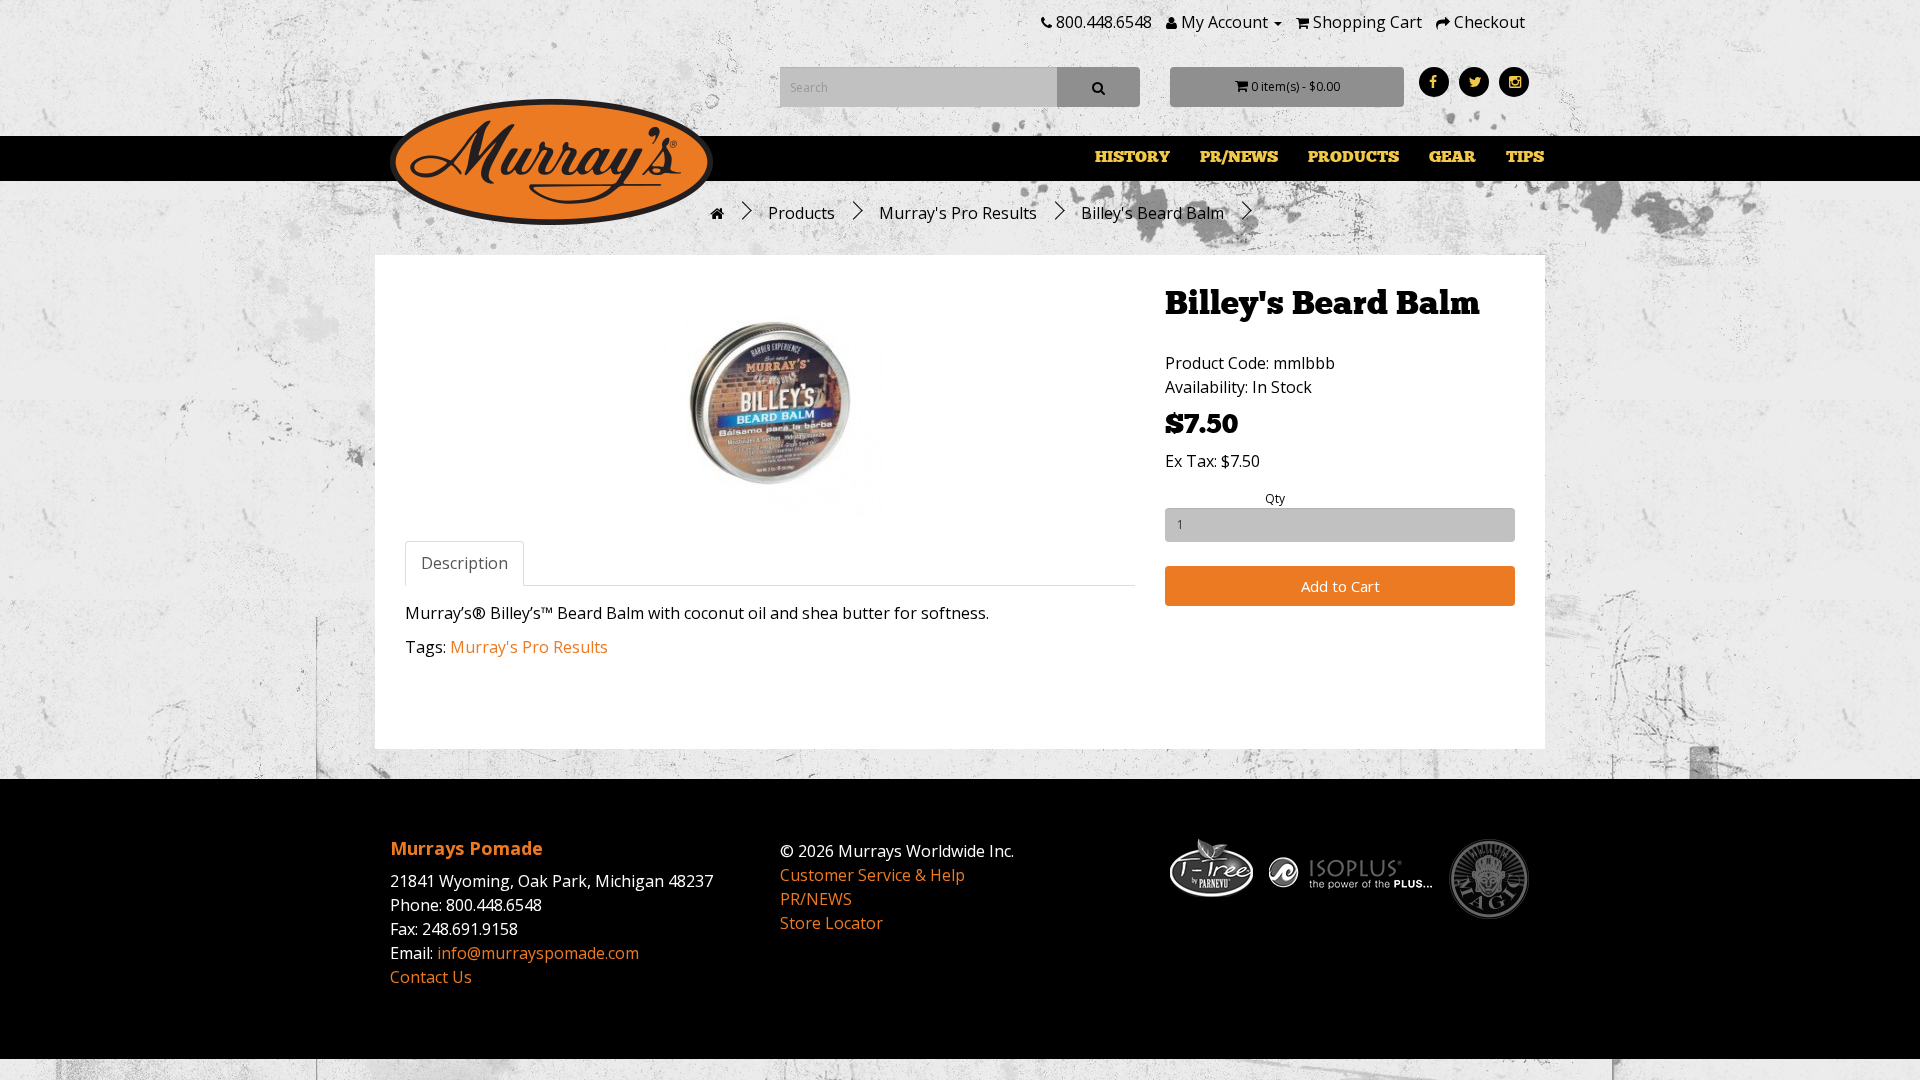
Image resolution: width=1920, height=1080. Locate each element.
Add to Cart (1340, 586)
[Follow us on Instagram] (1514, 82)
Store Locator (831, 923)
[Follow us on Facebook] (1434, 82)
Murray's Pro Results (958, 213)
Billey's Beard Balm (1152, 213)
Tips (1525, 156)
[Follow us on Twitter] (1474, 82)
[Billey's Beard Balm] (770, 403)
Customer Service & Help (872, 875)
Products (1353, 156)
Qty (1275, 498)
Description (464, 563)
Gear (1452, 156)
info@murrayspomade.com (538, 953)
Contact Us (431, 977)
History (1132, 156)
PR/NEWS (1239, 156)
